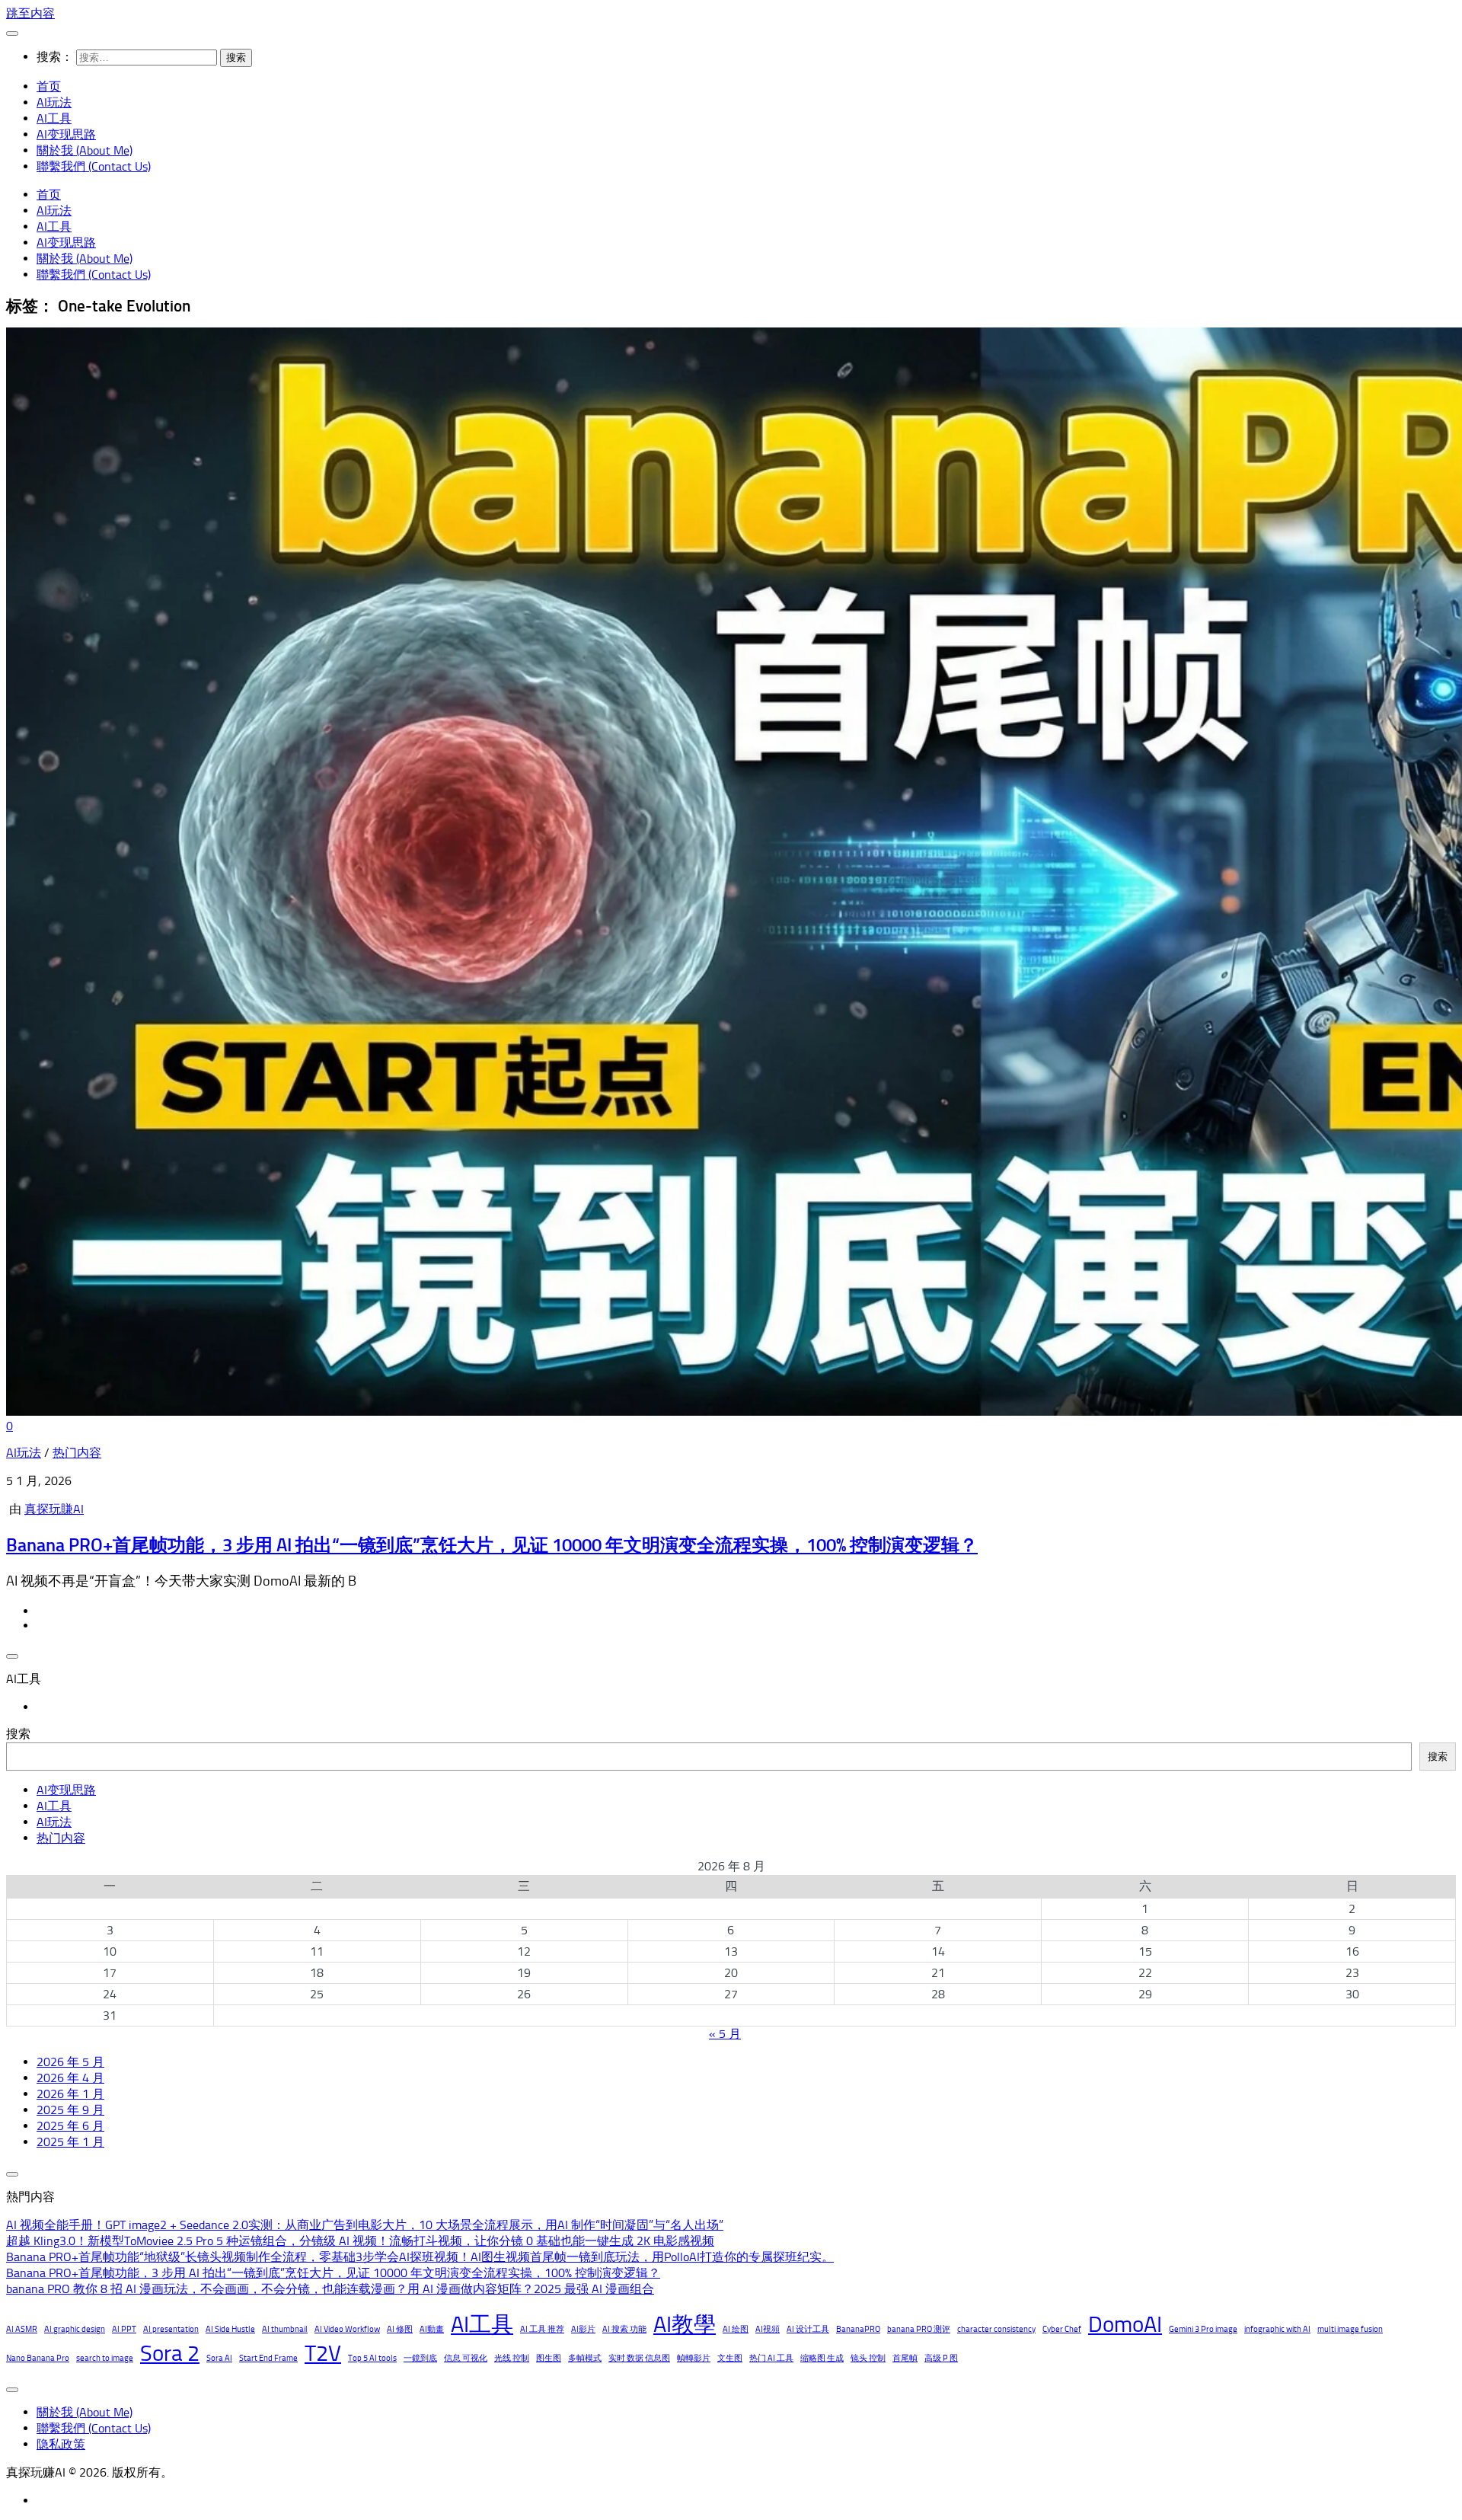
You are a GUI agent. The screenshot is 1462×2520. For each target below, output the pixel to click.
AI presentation (171, 2329)
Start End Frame (268, 2358)
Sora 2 (170, 2353)
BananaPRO (858, 2329)
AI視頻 (768, 2329)
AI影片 (583, 2329)
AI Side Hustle (230, 2329)
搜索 (18, 1734)
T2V (323, 2353)
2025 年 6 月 (70, 2126)
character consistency (996, 2329)
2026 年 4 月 (70, 2078)
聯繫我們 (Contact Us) (94, 166)
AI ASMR (22, 2329)
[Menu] (12, 34)
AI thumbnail (285, 2329)
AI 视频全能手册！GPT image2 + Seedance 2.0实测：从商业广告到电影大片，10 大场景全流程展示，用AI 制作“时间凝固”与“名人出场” (365, 2225)
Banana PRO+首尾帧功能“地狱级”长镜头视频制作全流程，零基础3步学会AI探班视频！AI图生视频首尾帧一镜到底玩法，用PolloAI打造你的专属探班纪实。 (420, 2257)
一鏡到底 (420, 2358)
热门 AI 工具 (771, 2358)
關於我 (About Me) (85, 150)
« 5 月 (725, 2034)
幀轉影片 (694, 2358)
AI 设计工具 (808, 2329)
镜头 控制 (868, 2358)
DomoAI (1125, 2324)
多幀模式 (585, 2358)
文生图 (730, 2358)
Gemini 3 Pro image (1203, 2329)
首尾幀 (905, 2358)
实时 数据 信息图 (639, 2358)
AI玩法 (54, 102)
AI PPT (124, 2329)
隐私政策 (61, 2444)
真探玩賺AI (54, 1509)
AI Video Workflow (347, 2329)
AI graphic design (75, 2329)
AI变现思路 (66, 134)
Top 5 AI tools (372, 2358)
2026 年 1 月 (70, 2094)
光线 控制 (512, 2358)
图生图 (549, 2358)
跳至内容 (30, 13)
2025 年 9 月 (70, 2110)
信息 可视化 (466, 2358)
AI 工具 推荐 (542, 2329)
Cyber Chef (1062, 2329)
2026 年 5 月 (70, 2062)
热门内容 (77, 1453)
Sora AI (219, 2358)
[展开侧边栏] (12, 1656)
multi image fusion (1350, 2329)
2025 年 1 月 (70, 2142)
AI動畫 (432, 2329)
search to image (105, 2358)
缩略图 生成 (822, 2358)
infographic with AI (1277, 2329)
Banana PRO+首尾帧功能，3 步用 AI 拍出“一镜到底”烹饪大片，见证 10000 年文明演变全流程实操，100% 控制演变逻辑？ (492, 1545)
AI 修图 (400, 2329)
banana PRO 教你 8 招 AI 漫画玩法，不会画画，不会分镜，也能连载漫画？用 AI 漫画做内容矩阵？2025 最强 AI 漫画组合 (330, 2289)
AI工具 (54, 118)
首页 (49, 86)
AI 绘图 (736, 2329)
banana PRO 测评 (919, 2329)
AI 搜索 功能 (624, 2329)
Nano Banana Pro (38, 2358)
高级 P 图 (941, 2358)
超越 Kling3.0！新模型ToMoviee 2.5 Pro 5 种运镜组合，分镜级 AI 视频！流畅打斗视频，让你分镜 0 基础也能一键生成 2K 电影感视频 (360, 2241)
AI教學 (685, 2324)
